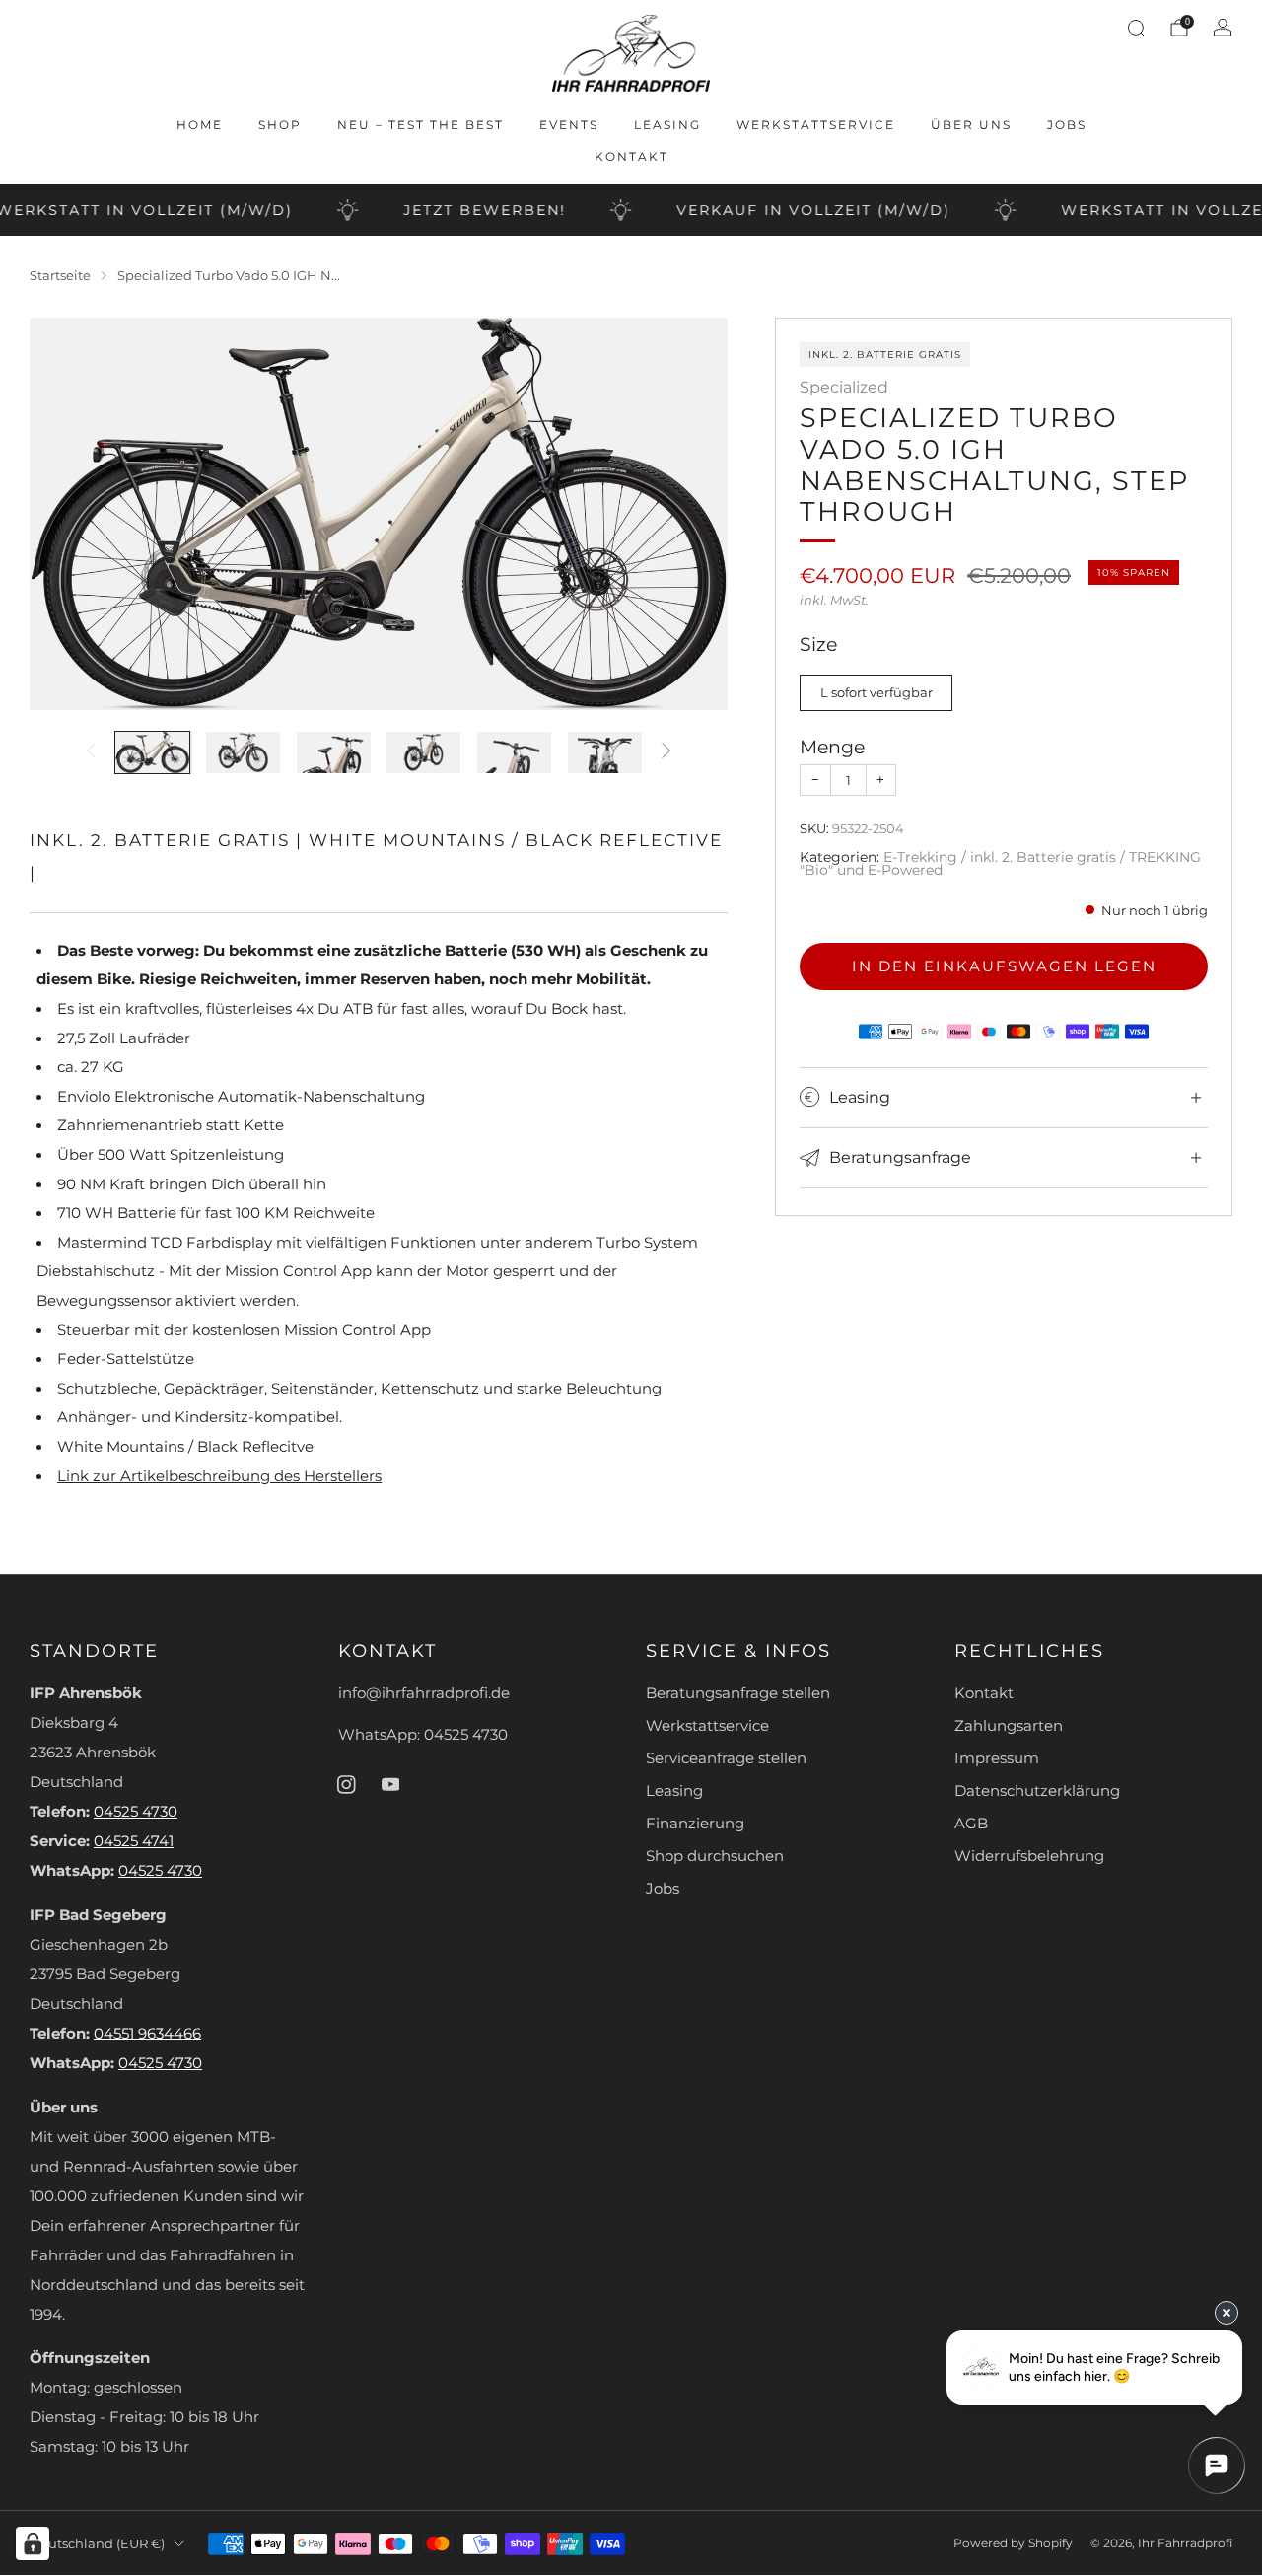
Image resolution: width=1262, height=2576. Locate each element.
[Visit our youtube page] (390, 1784)
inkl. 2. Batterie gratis (1043, 857)
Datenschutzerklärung (1037, 1791)
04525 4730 (136, 1812)
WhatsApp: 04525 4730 (423, 1735)
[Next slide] (689, 514)
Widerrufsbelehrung (1029, 1856)
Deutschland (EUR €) (97, 2543)
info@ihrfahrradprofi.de (424, 1693)
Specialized (844, 387)
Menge (832, 747)
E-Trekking (920, 857)
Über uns (971, 125)
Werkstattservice (816, 125)
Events (569, 125)
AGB (971, 1824)
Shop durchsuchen (715, 1856)
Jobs (1067, 125)
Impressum (997, 1758)
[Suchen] (1136, 28)
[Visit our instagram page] (346, 1784)
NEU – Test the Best (421, 125)
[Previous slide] (68, 514)
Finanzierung (695, 1824)
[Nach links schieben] (91, 753)
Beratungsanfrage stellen (738, 1693)
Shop (280, 125)
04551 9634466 (147, 2034)
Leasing (667, 125)
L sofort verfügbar (876, 692)
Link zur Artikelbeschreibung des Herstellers (219, 1476)
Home (200, 125)
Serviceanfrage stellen (726, 1758)
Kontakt (631, 156)
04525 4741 (134, 1841)
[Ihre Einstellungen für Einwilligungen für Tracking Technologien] (33, 2543)
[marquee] (631, 210)
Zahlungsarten (1009, 1726)
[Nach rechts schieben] (666, 753)
